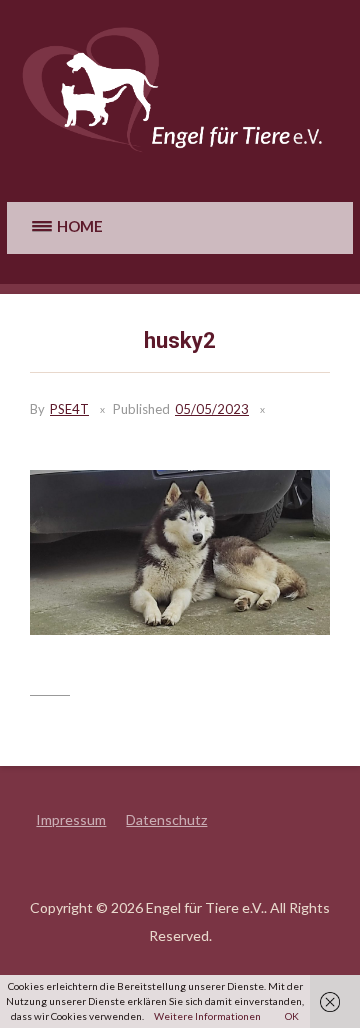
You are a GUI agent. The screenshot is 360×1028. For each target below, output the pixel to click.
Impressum (71, 819)
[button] (64, 227)
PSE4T (69, 409)
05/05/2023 (212, 409)
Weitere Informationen (207, 1016)
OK (292, 1016)
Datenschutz (166, 819)
